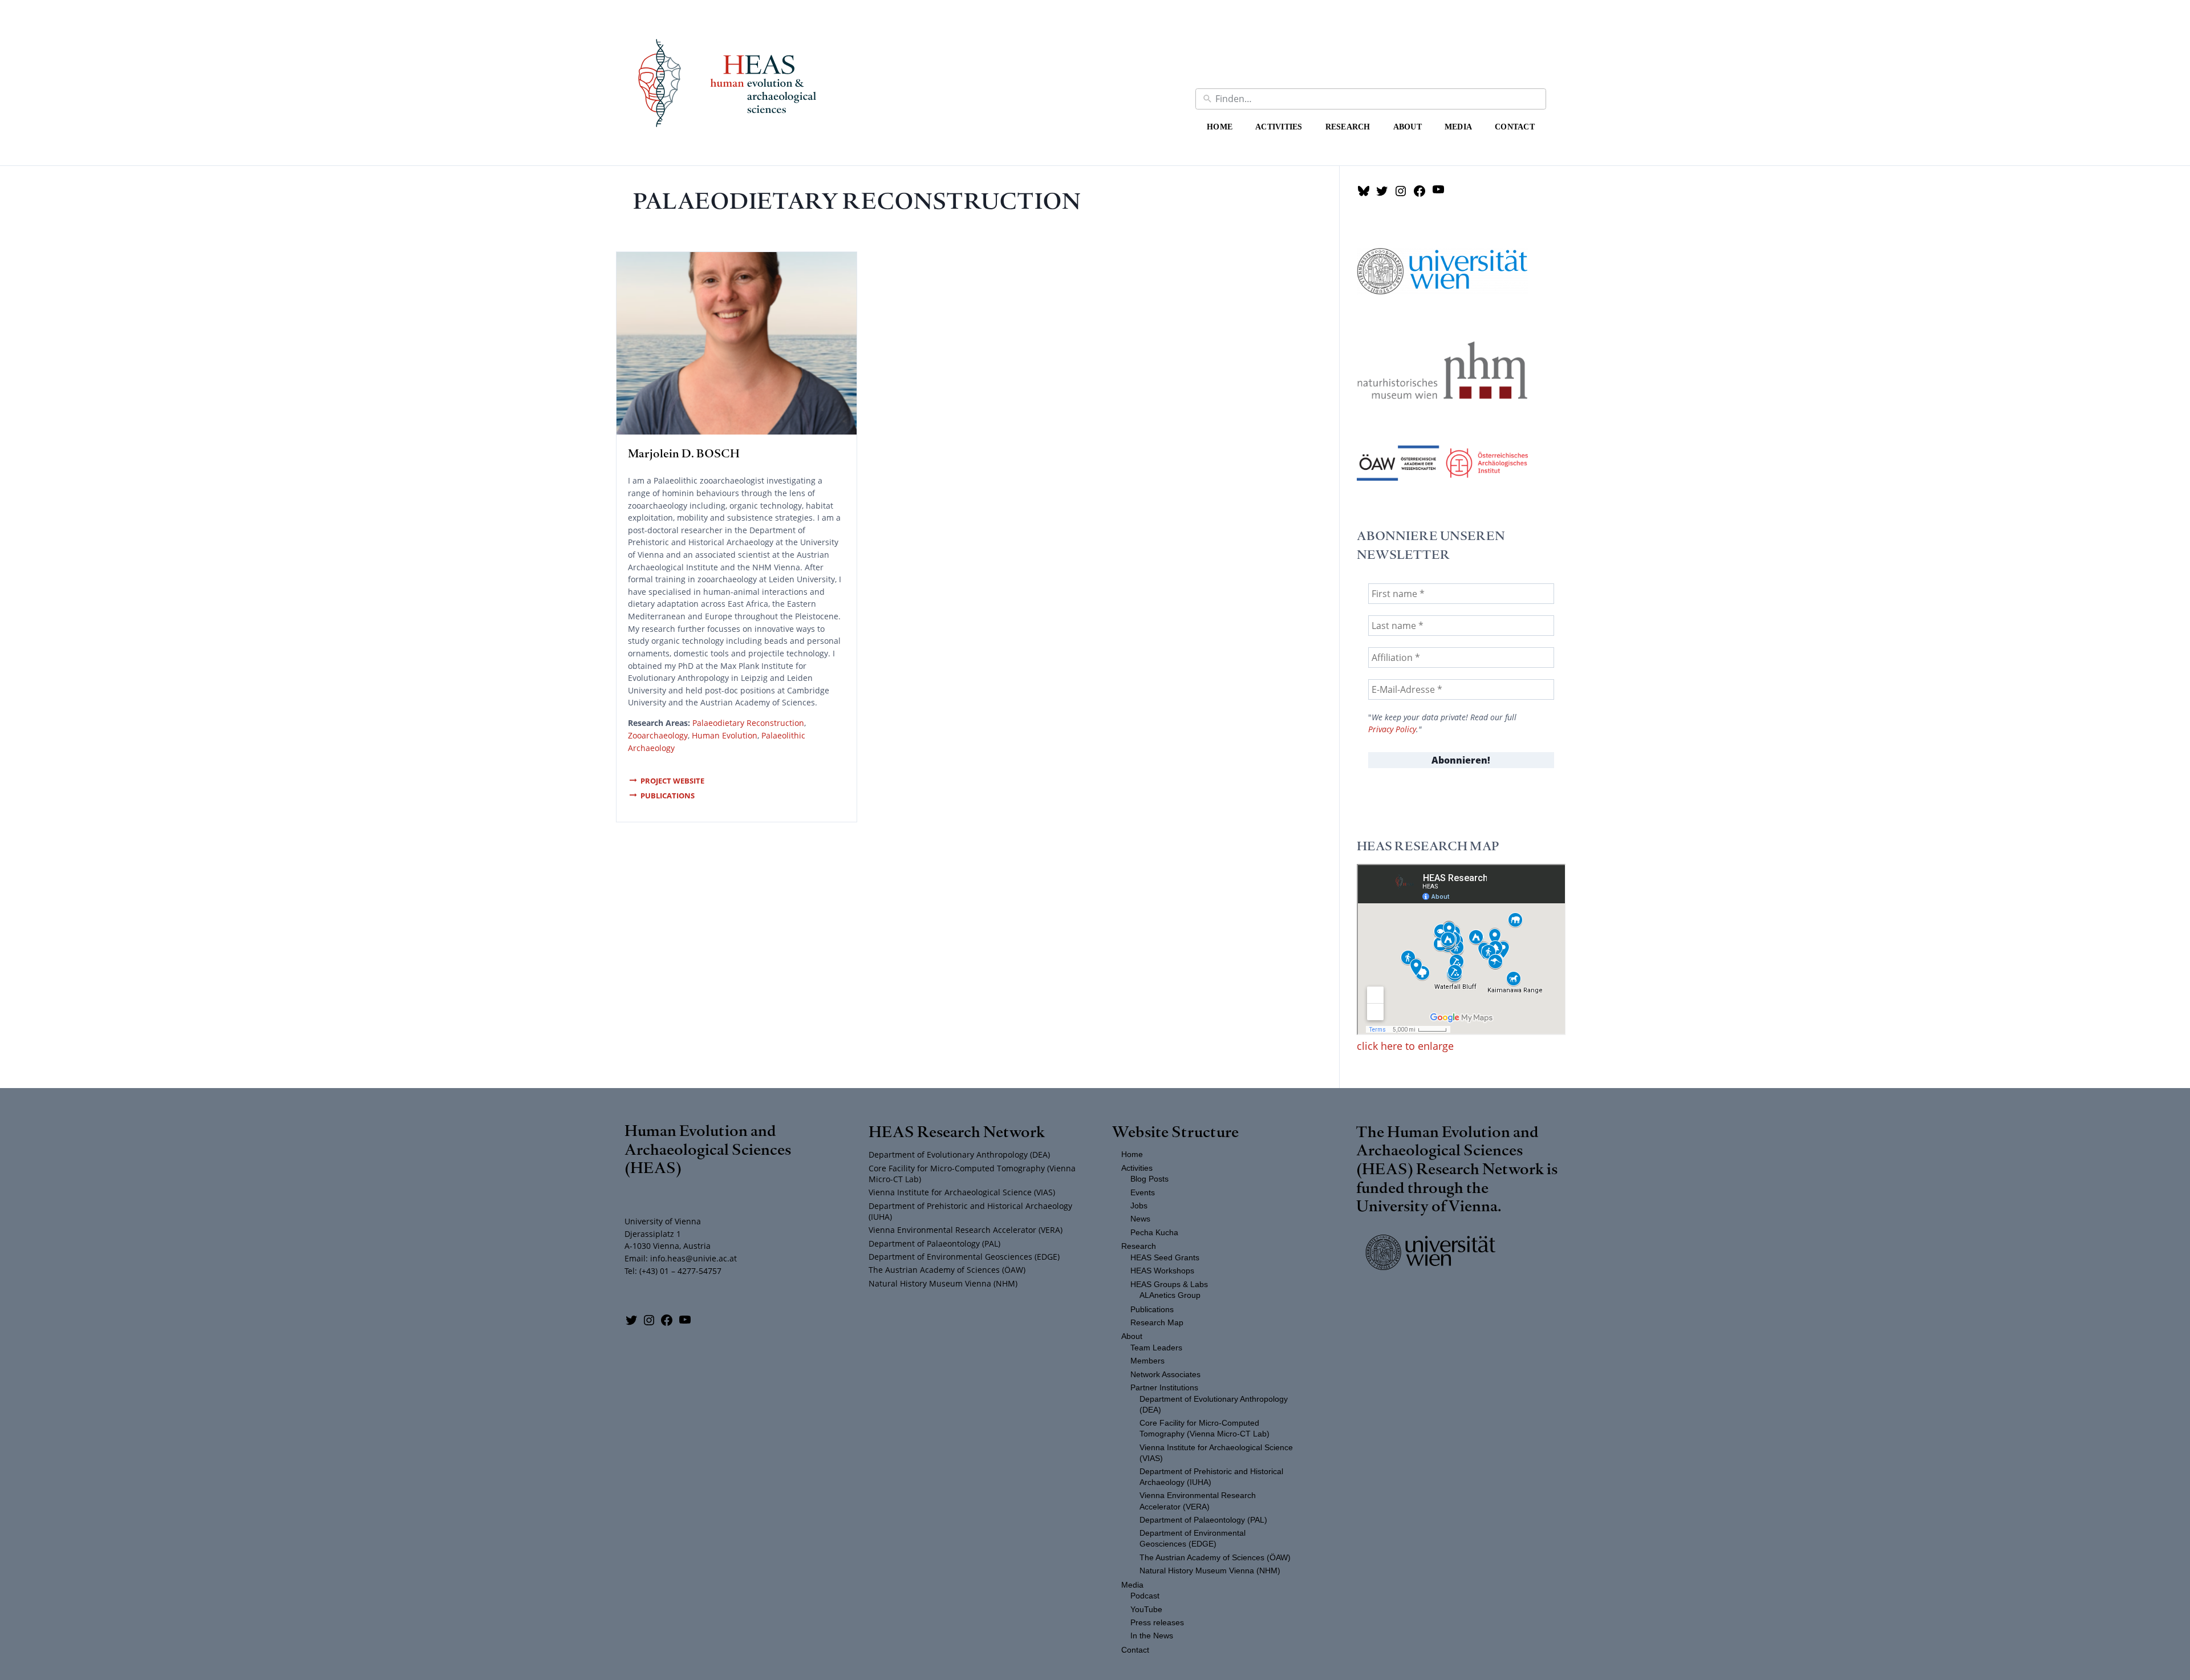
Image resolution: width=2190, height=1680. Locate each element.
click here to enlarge (1405, 1046)
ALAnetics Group (1170, 1295)
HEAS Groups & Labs (1169, 1285)
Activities (1279, 127)
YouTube (1146, 1610)
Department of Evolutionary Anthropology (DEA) (959, 1155)
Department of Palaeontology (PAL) (934, 1243)
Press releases (1157, 1623)
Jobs (1139, 1206)
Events (1143, 1193)
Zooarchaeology (658, 735)
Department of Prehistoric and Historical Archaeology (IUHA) (970, 1211)
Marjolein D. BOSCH (684, 453)
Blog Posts (1149, 1179)
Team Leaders (1156, 1348)
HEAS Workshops (1162, 1271)
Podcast (1145, 1596)
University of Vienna (1427, 1205)
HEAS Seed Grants (1165, 1258)
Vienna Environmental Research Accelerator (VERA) (966, 1230)
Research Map (1157, 1323)
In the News (1152, 1636)
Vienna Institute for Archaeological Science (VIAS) (962, 1192)
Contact (1515, 127)
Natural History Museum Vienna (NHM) (943, 1283)
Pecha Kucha (1154, 1233)
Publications (668, 796)
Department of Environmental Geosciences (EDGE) (964, 1257)
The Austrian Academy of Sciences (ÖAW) (947, 1270)
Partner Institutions (1164, 1388)
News (1140, 1219)
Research (1348, 127)
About (1408, 127)
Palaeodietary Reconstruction (748, 723)
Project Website (672, 781)
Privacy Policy (1392, 729)
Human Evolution (725, 735)
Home (1220, 127)
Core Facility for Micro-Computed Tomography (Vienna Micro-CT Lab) (972, 1174)
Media (1458, 127)
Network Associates (1165, 1375)
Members (1147, 1361)
